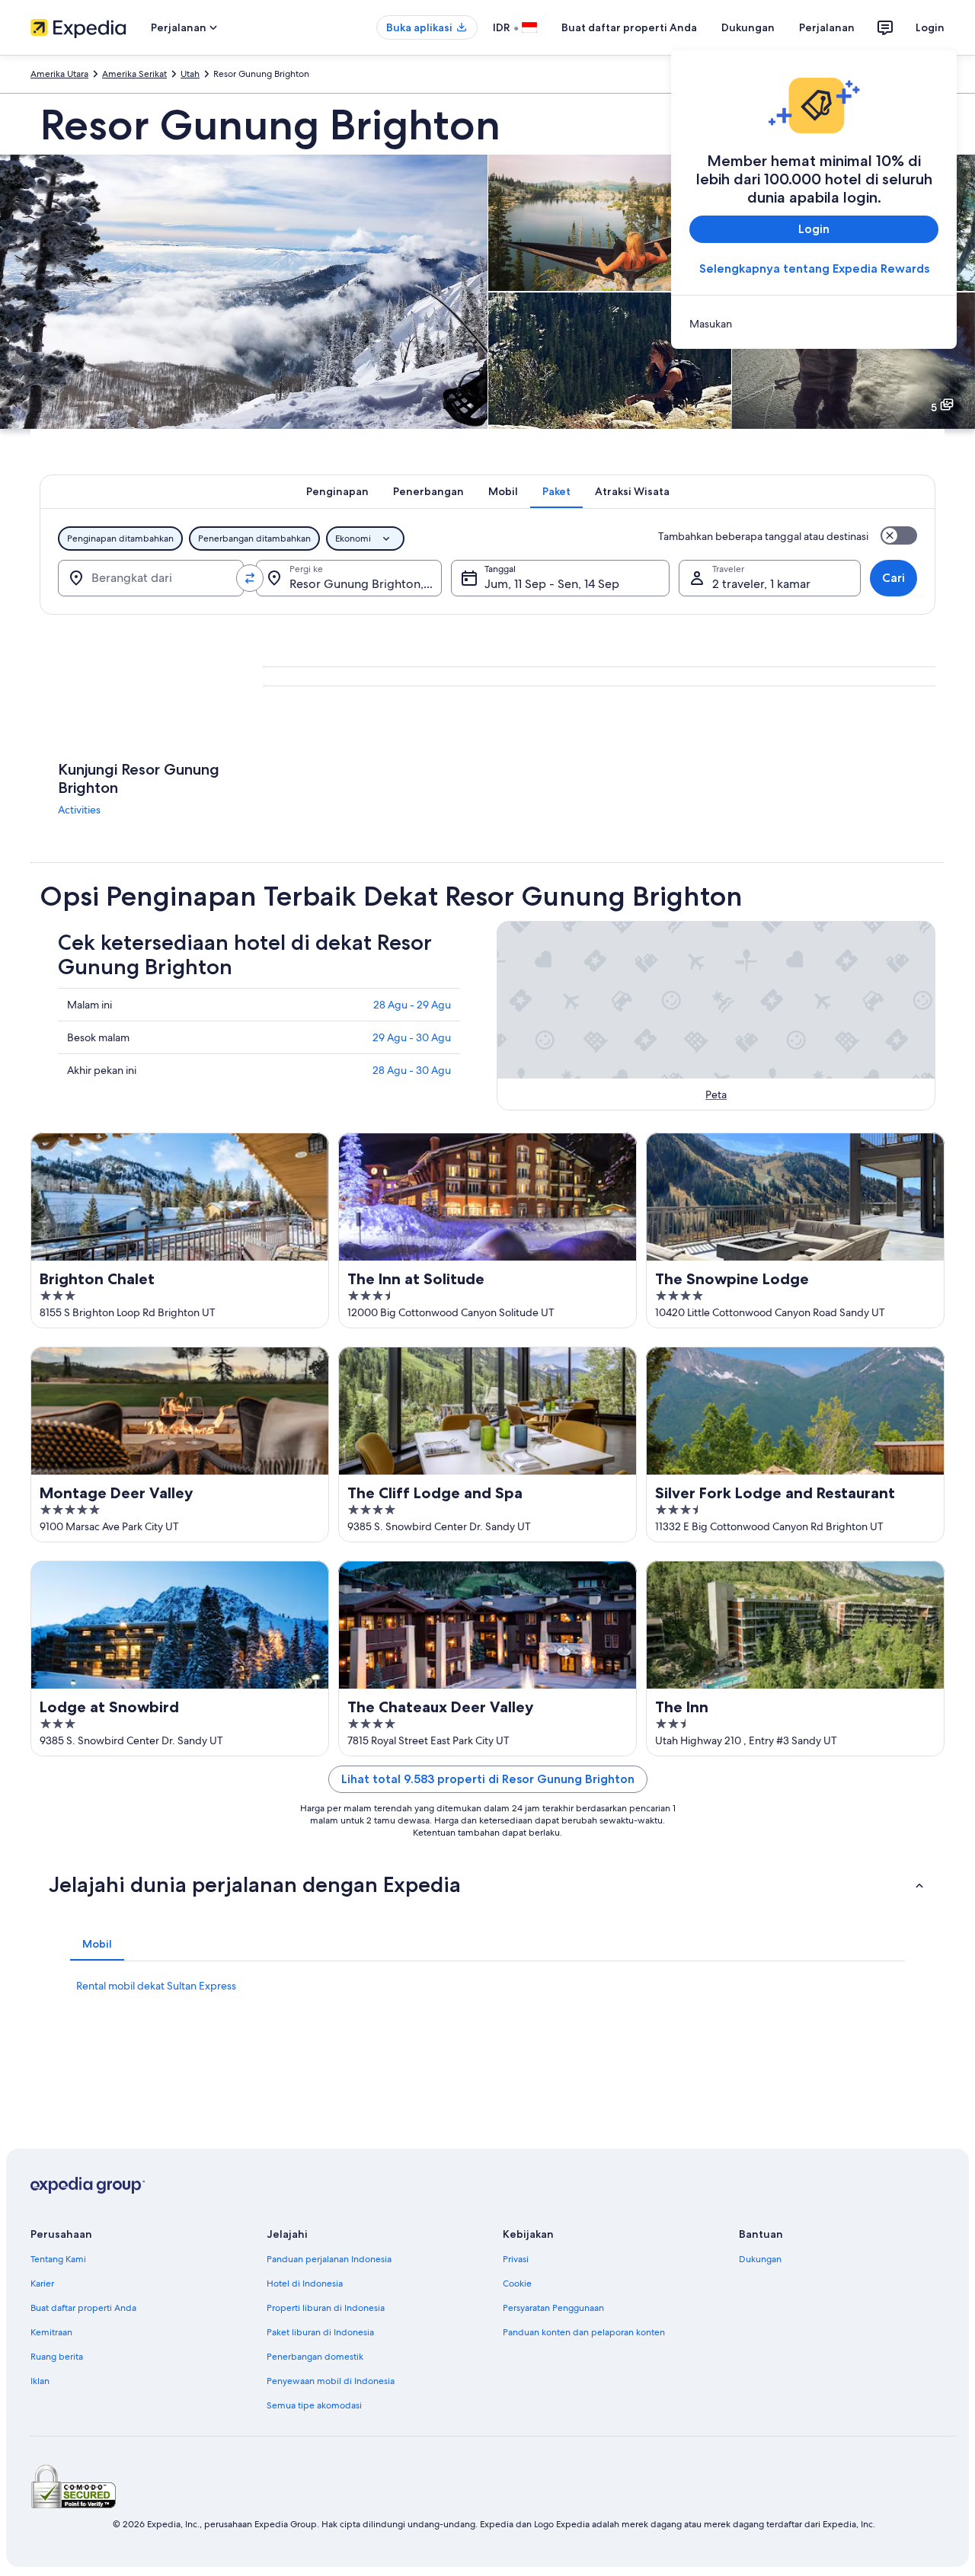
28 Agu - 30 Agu (412, 1070)
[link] (814, 324)
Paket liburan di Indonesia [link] (320, 2332)
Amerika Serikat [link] (134, 74)
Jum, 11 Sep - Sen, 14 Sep (552, 584)
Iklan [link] (40, 2381)
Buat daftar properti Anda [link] (83, 2308)
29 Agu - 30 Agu (412, 1037)
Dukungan (748, 27)
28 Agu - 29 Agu (412, 1005)
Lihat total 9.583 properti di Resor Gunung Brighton (488, 1779)
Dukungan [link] (760, 2259)
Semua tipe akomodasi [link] (314, 2405)
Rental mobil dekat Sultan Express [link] (156, 1986)
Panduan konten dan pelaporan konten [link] (584, 2332)
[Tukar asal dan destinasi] (250, 578)
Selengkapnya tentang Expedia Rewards (814, 268)
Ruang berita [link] (57, 2357)
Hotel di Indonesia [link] (305, 2284)
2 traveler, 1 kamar (761, 584)
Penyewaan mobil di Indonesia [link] (331, 2381)
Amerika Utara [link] (59, 74)
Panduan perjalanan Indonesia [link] (329, 2259)
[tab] (337, 491)
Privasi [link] (516, 2259)
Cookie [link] (517, 2284)
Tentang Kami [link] (58, 2259)
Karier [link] (42, 2284)
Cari (893, 578)
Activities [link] (79, 810)
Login (930, 27)
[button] (487, 1884)
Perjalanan (827, 27)
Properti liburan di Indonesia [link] (326, 2308)
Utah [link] (190, 74)
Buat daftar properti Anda (629, 27)
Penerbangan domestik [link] (315, 2357)
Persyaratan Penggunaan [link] (553, 2308)
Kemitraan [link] (51, 2332)
